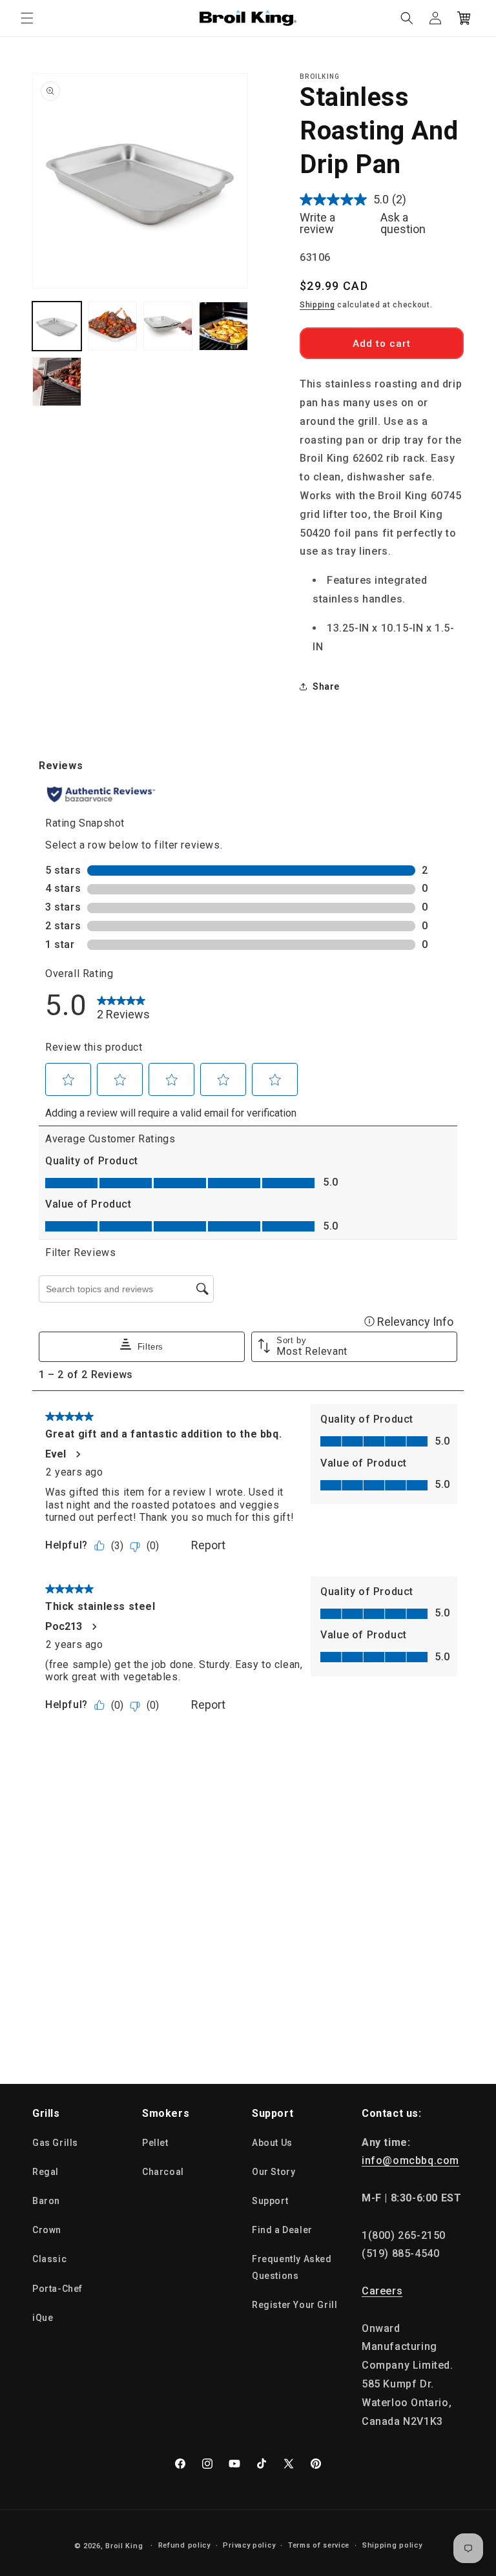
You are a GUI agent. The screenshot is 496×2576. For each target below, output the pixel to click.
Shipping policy (392, 2545)
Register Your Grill (294, 2305)
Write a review (317, 223)
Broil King (124, 2546)
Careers (382, 2291)
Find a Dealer (282, 2230)
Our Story (274, 2172)
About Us (272, 2143)
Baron (46, 2201)
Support (270, 2201)
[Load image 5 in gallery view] (57, 382)
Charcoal (163, 2172)
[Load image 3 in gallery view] (168, 326)
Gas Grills (55, 2143)
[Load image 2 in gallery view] (112, 326)
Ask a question (403, 223)
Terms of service (319, 2545)
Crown (47, 2230)
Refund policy (184, 2545)
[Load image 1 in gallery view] (57, 326)
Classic (49, 2259)
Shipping (317, 305)
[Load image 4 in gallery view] (223, 326)
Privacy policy (249, 2545)
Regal (46, 2172)
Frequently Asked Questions (292, 2267)
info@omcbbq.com (410, 2160)
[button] (27, 18)
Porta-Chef (57, 2289)
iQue (43, 2318)
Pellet (155, 2143)
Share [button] (326, 686)
